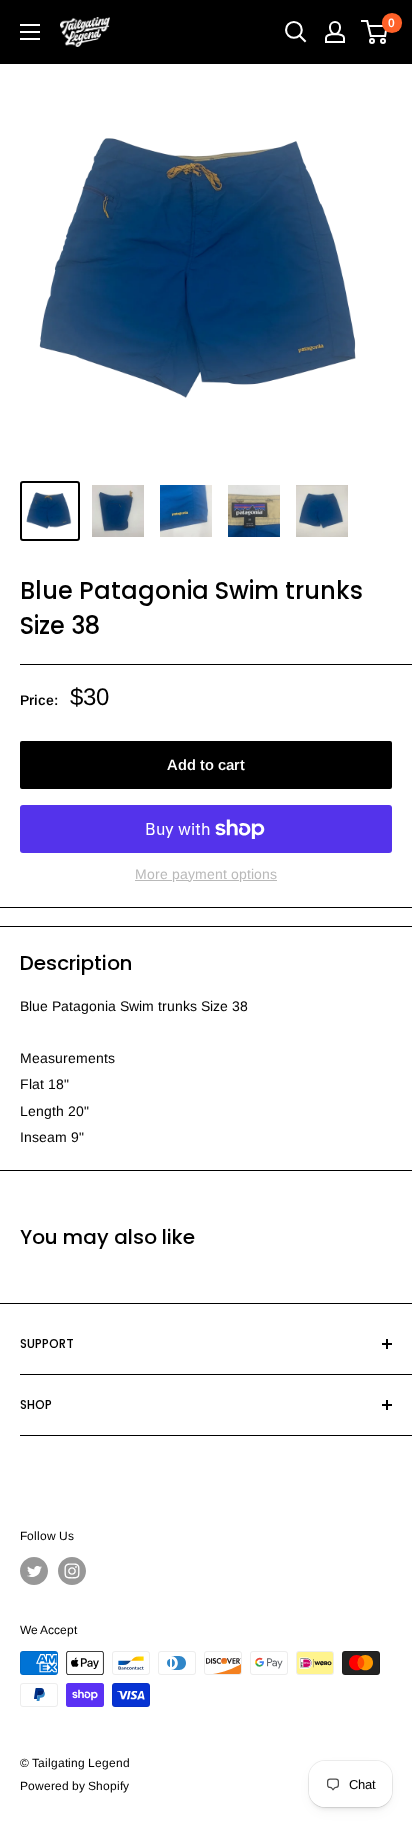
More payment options (206, 874)
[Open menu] (30, 32)
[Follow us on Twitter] (34, 1571)
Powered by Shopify (74, 1786)
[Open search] (296, 32)
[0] (375, 32)
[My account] (335, 32)
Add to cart (206, 764)
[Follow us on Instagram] (72, 1571)
